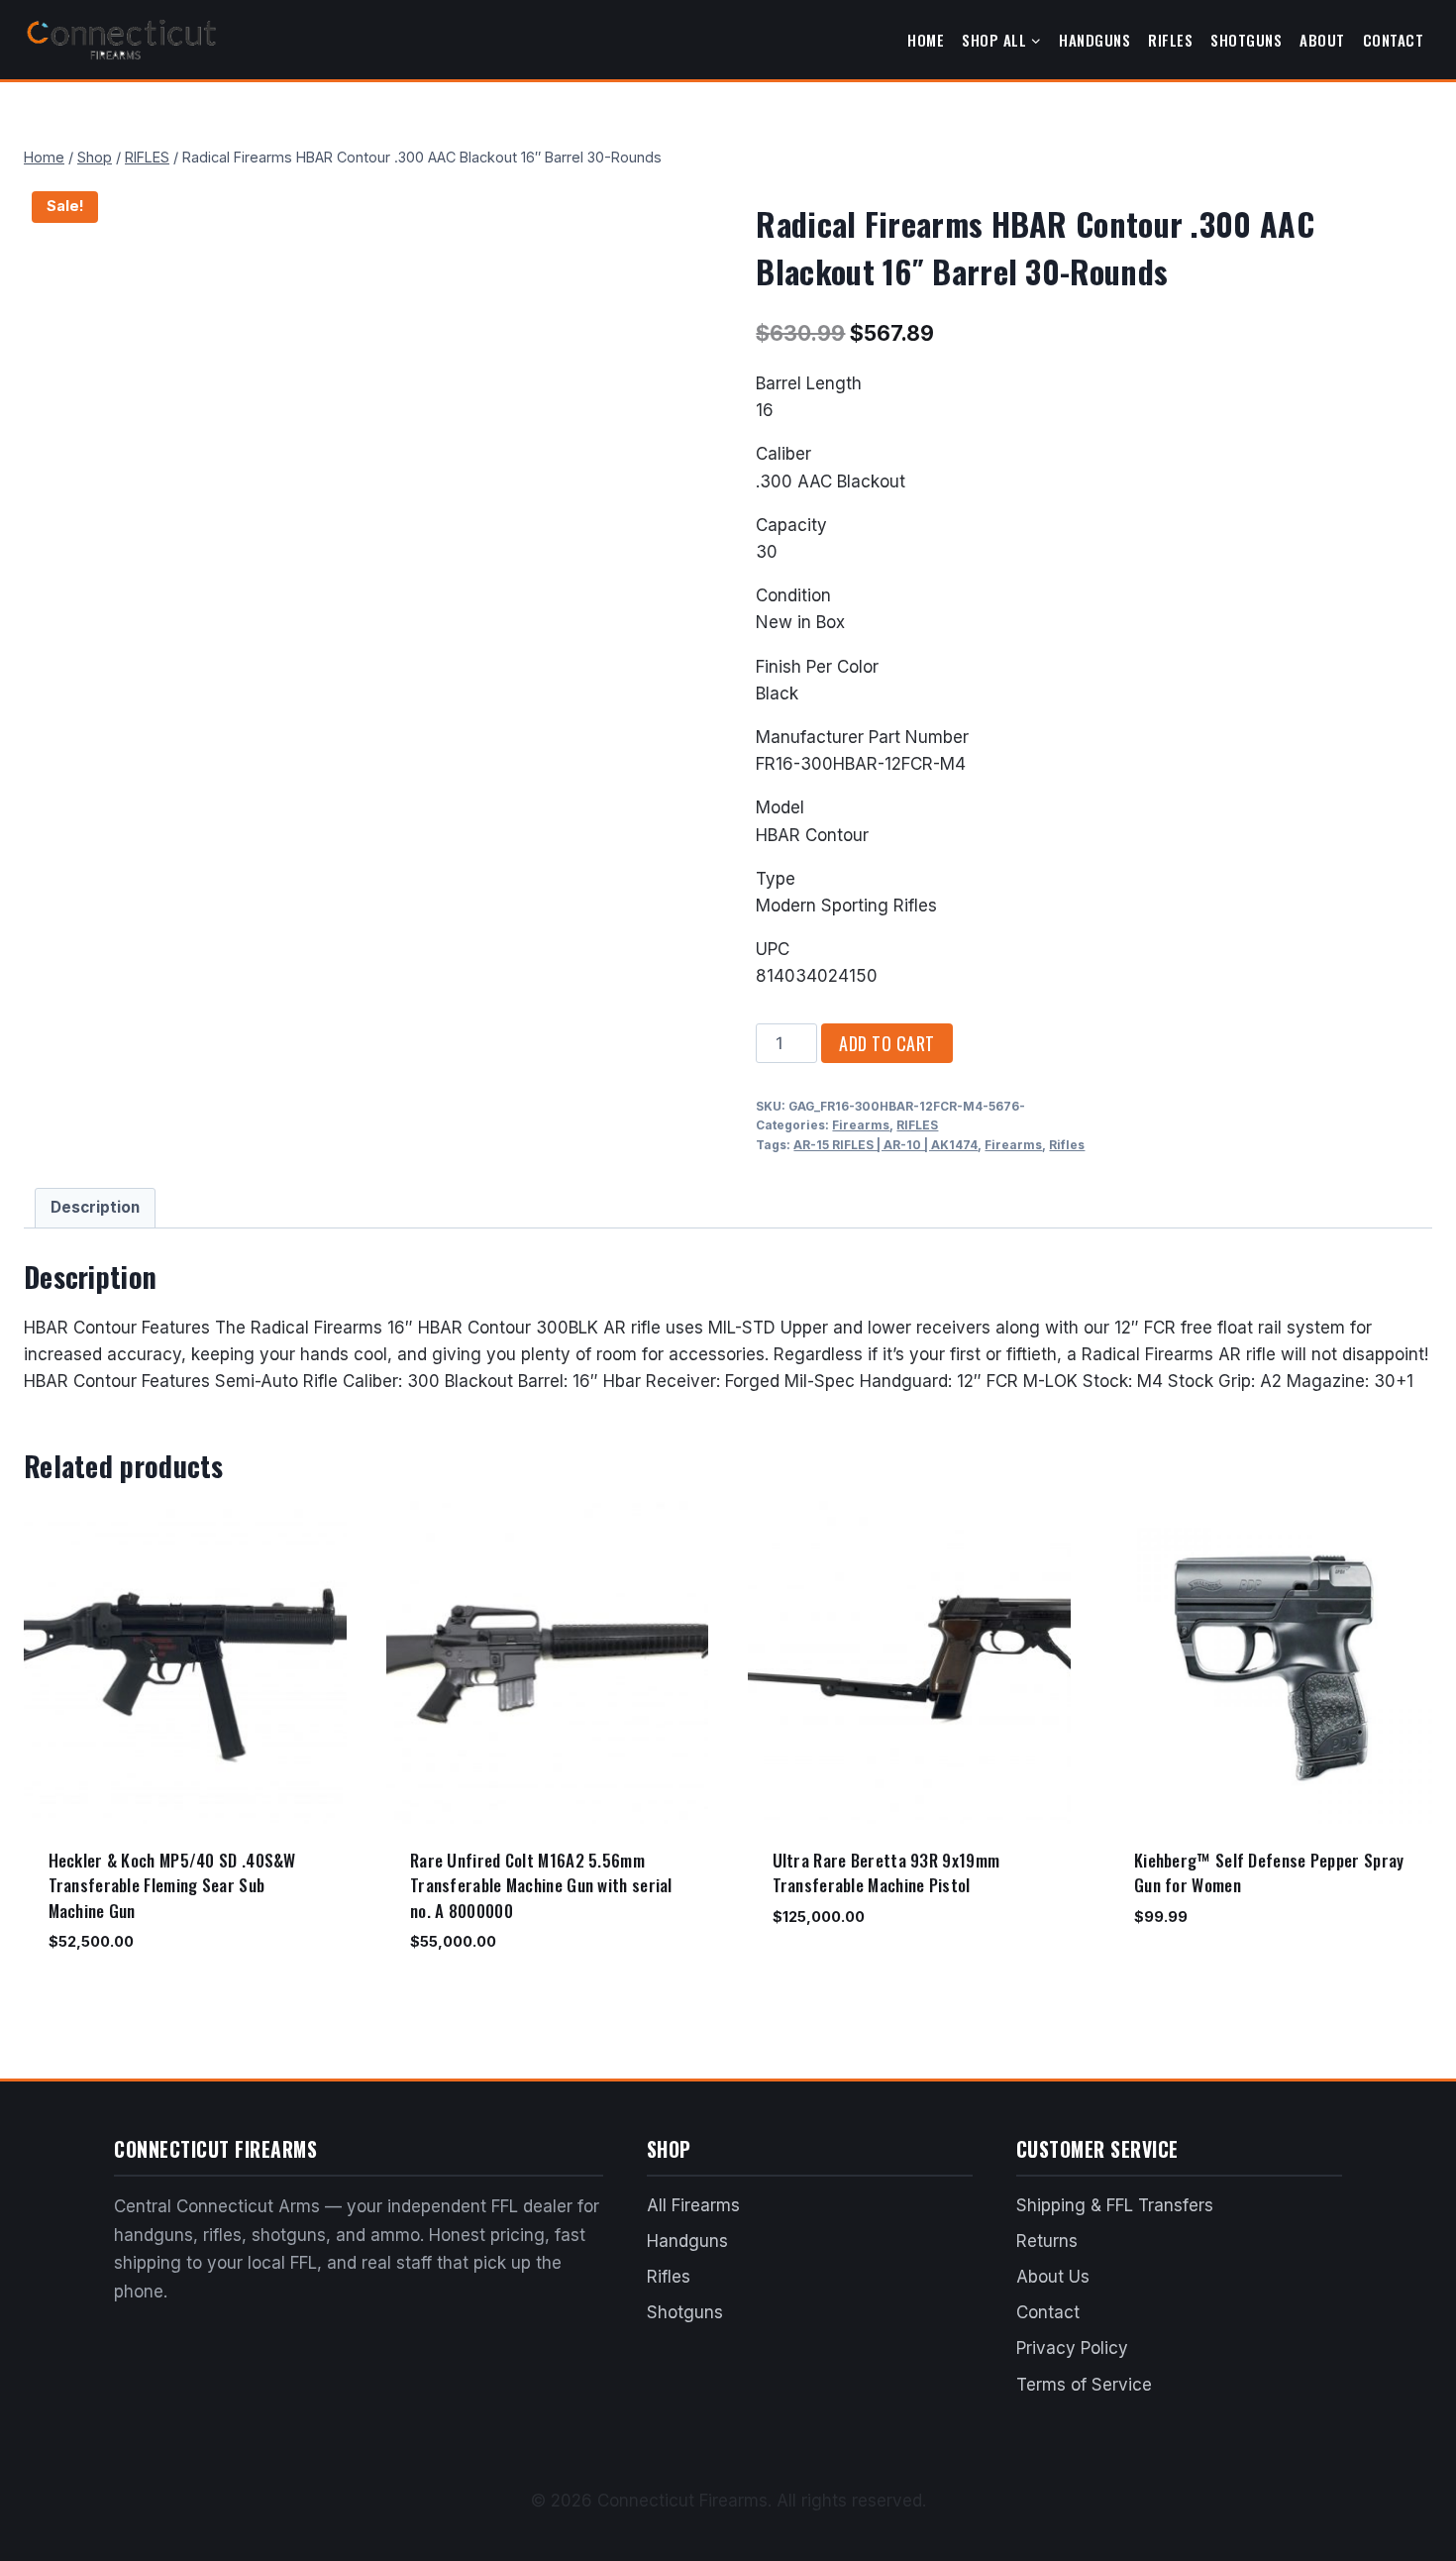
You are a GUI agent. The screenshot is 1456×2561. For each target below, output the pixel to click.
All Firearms (693, 2205)
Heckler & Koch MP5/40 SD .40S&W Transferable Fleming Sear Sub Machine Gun (172, 1885)
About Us (1053, 2277)
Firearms (861, 1125)
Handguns (1094, 40)
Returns (1047, 2241)
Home (926, 40)
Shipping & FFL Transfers (1115, 2205)
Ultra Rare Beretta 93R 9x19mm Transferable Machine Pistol (886, 1873)
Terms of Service (1084, 2385)
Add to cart (887, 1043)
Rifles (1170, 40)
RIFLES (917, 1125)
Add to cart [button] (814, 1974)
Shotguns (1246, 40)
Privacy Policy (1072, 2348)
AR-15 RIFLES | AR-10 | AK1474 (885, 1145)
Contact (1394, 40)
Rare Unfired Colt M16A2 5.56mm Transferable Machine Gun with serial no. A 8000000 (541, 1885)
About (1322, 40)
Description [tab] (95, 1207)
